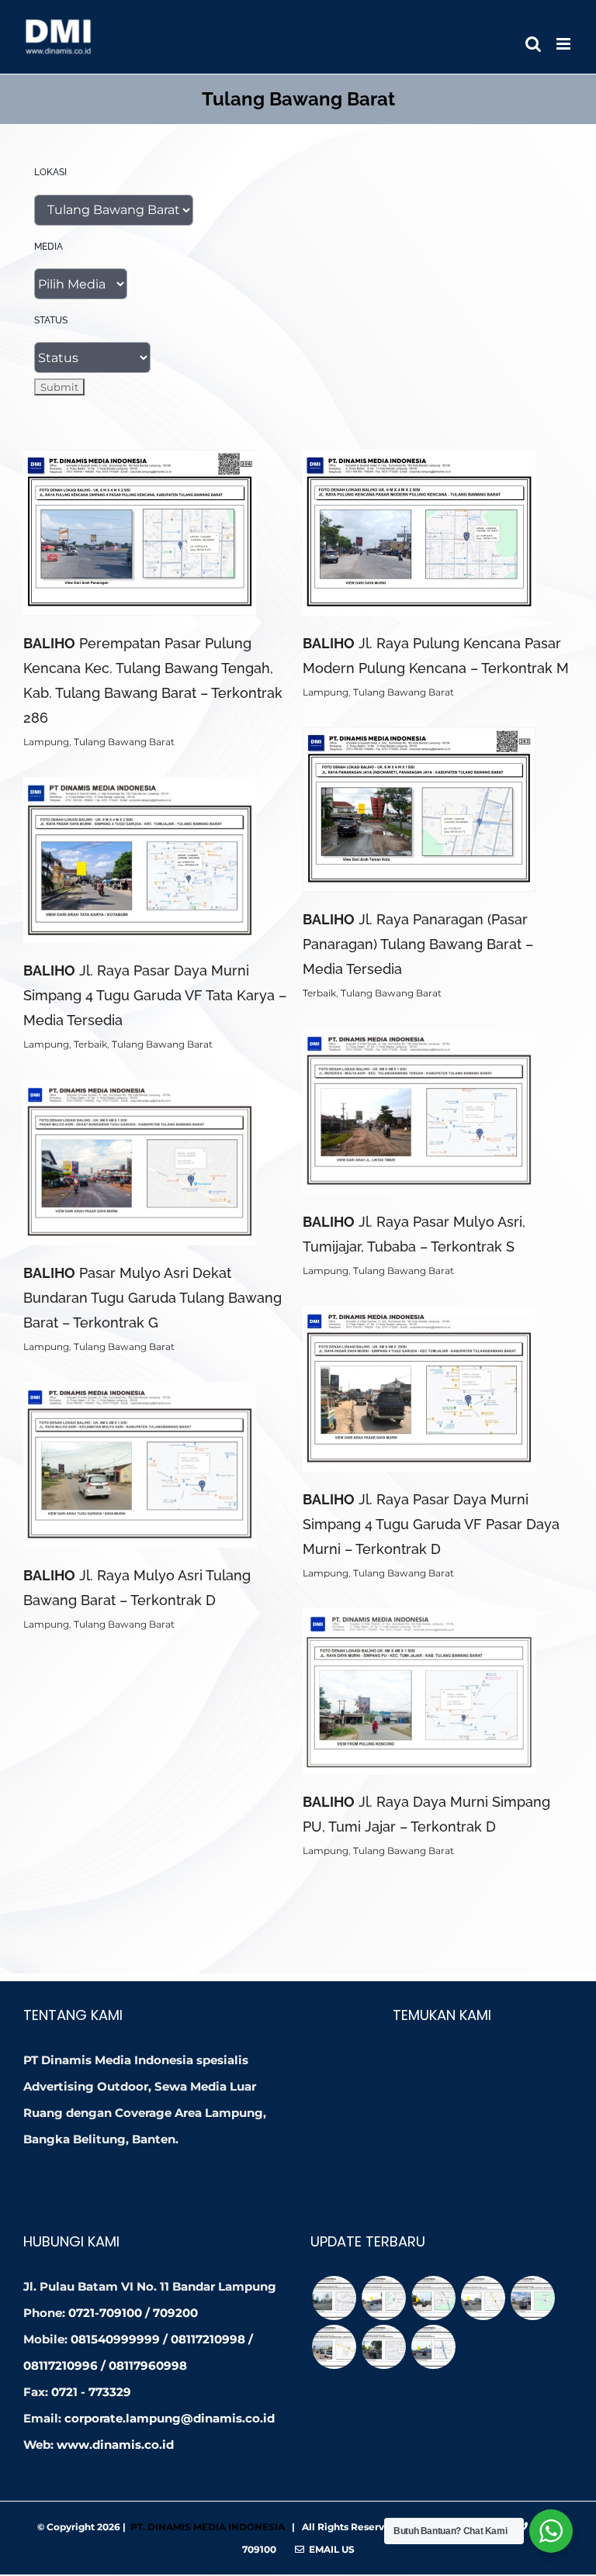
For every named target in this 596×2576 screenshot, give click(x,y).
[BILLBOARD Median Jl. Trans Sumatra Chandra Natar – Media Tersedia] (483, 2298)
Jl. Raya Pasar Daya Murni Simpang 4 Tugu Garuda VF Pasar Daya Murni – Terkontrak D (431, 1524)
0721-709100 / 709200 (133, 2313)
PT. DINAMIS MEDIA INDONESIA (208, 2527)
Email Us (329, 2549)
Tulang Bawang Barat (124, 742)
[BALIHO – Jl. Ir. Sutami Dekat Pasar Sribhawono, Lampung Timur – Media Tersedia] (383, 2298)
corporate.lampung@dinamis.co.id (170, 2418)
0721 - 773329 (91, 2392)
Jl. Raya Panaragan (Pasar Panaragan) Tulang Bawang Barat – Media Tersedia (418, 944)
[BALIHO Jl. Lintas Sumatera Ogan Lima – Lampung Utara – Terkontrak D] (532, 2298)
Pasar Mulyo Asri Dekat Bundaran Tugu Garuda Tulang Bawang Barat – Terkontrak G (152, 1298)
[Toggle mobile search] (533, 44)
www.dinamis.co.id (115, 2445)
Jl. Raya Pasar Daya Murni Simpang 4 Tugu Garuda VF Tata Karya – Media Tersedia (155, 995)
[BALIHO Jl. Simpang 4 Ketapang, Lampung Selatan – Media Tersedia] (433, 2347)
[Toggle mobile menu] (565, 44)
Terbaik (319, 993)
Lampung (46, 742)
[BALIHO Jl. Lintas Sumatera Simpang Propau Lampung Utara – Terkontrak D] (334, 2347)
